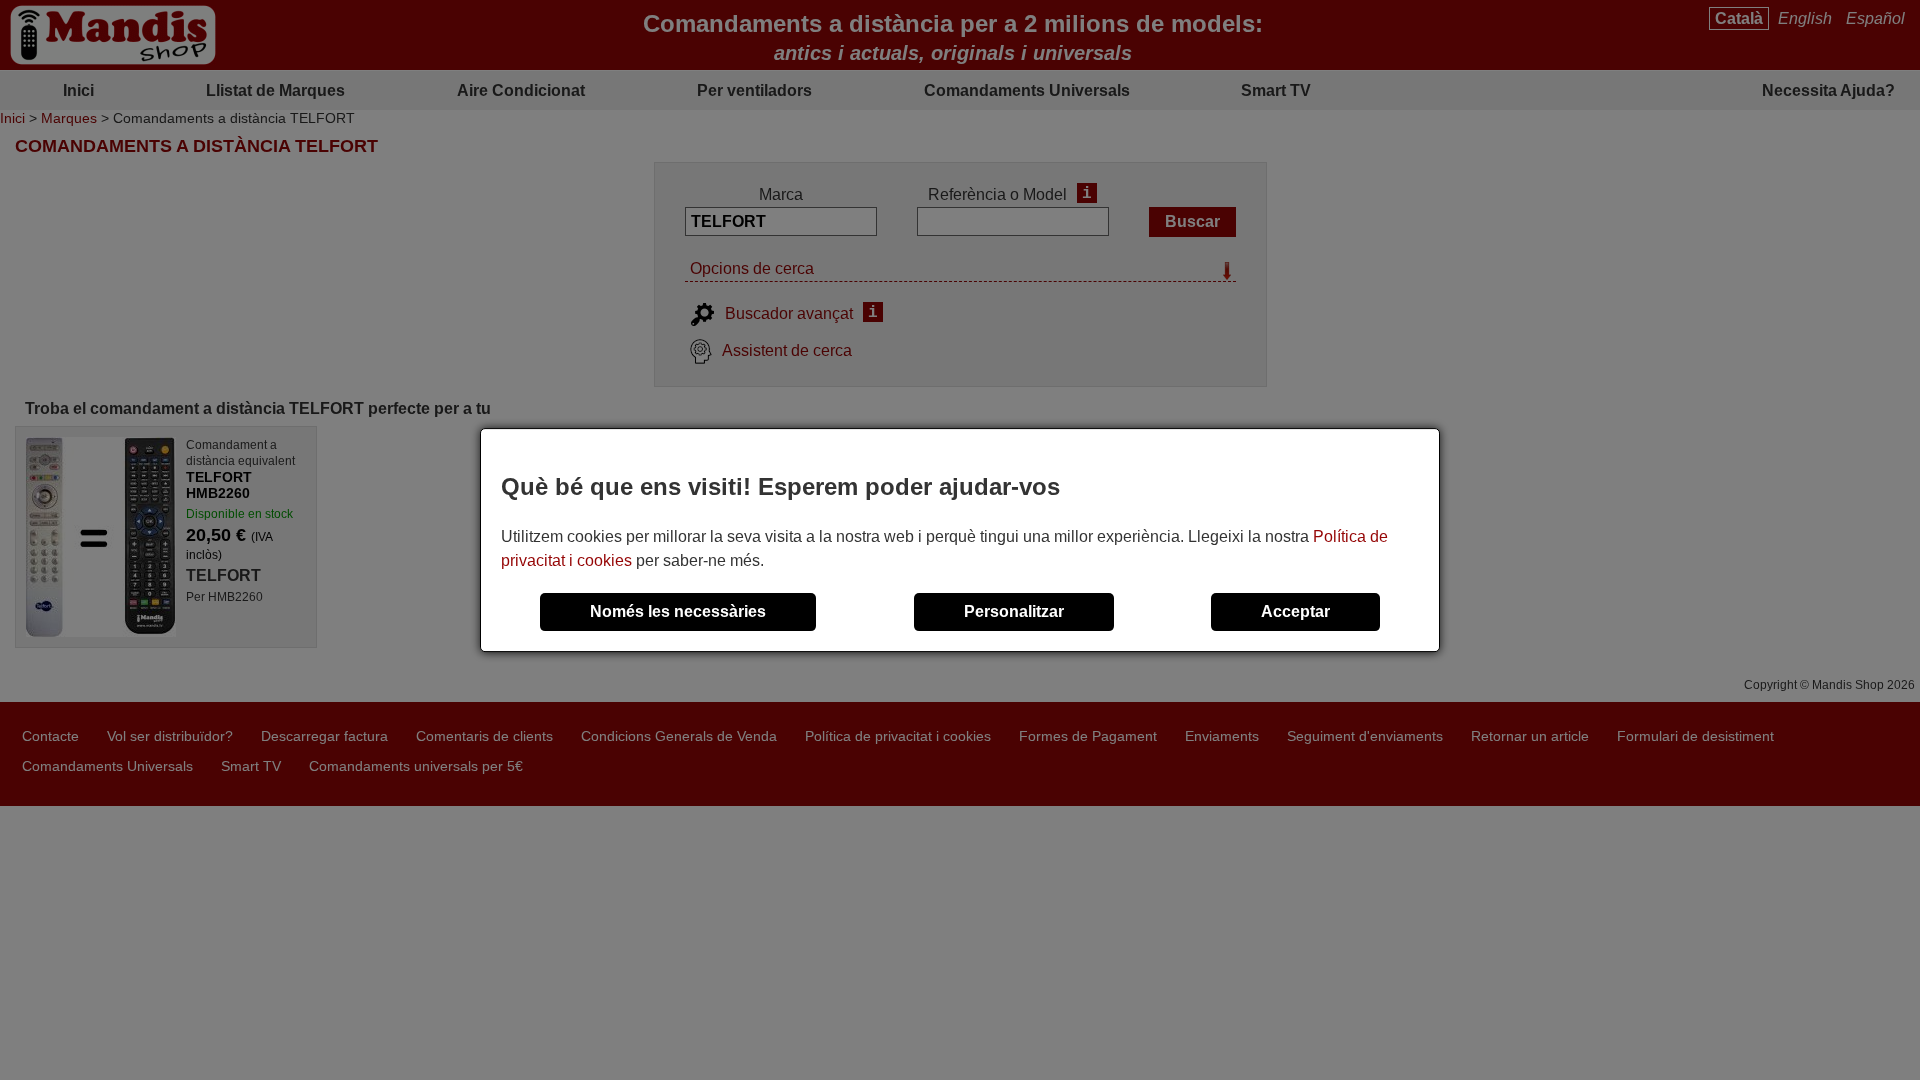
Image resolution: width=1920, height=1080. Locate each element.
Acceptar (1295, 611)
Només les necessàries (678, 611)
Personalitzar (1014, 611)
